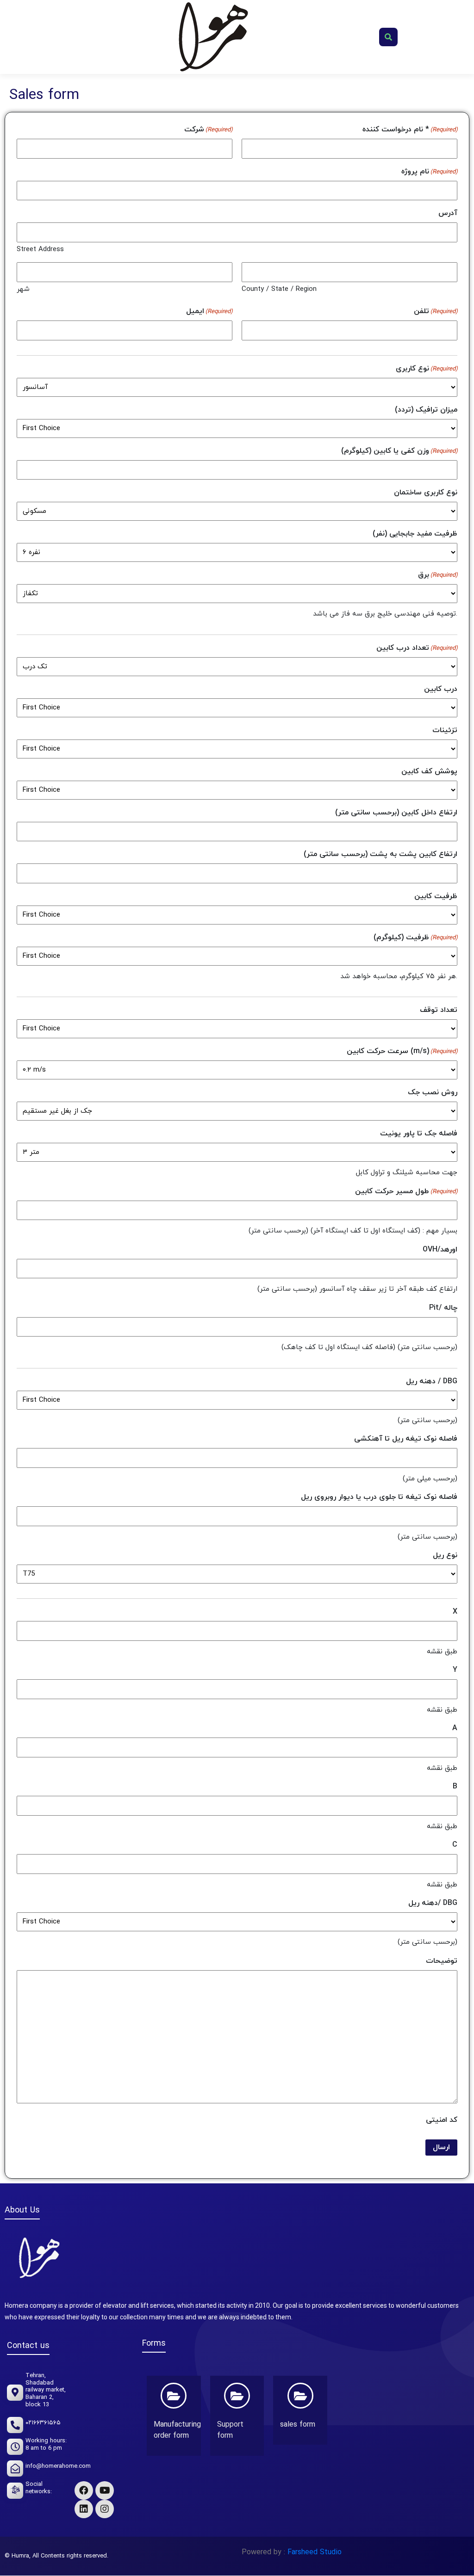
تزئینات (445, 730)
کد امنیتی (442, 2120)
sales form (298, 2425)
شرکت (208, 129)
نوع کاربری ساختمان (426, 493)
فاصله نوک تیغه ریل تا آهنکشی (406, 1439)
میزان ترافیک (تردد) (426, 410)
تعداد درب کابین (417, 648)
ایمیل (209, 311)
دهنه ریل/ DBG (433, 1903)
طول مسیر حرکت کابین (406, 1191)
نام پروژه (429, 172)
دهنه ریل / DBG (432, 1381)
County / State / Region (279, 289)
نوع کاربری (427, 369)
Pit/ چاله (443, 1308)
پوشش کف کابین (429, 771)
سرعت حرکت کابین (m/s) (402, 1051)
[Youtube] (105, 2490)
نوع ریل (445, 1555)
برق (438, 575)
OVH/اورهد (440, 1250)
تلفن (436, 311)
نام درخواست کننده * (410, 129)
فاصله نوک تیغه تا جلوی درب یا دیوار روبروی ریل (379, 1497)
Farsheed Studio (313, 2552)
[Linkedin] (84, 2509)
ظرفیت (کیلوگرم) (415, 937)
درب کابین (441, 689)
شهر (23, 289)
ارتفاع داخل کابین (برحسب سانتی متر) (396, 813)
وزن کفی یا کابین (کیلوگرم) (399, 451)
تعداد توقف (439, 1010)
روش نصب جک (433, 1092)
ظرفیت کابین (436, 896)
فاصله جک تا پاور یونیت (419, 1134)
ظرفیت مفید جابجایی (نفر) (415, 534)
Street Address (40, 250)
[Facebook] (84, 2490)
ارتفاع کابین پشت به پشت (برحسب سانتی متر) (380, 854)
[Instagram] (105, 2509)
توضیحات (442, 1961)
